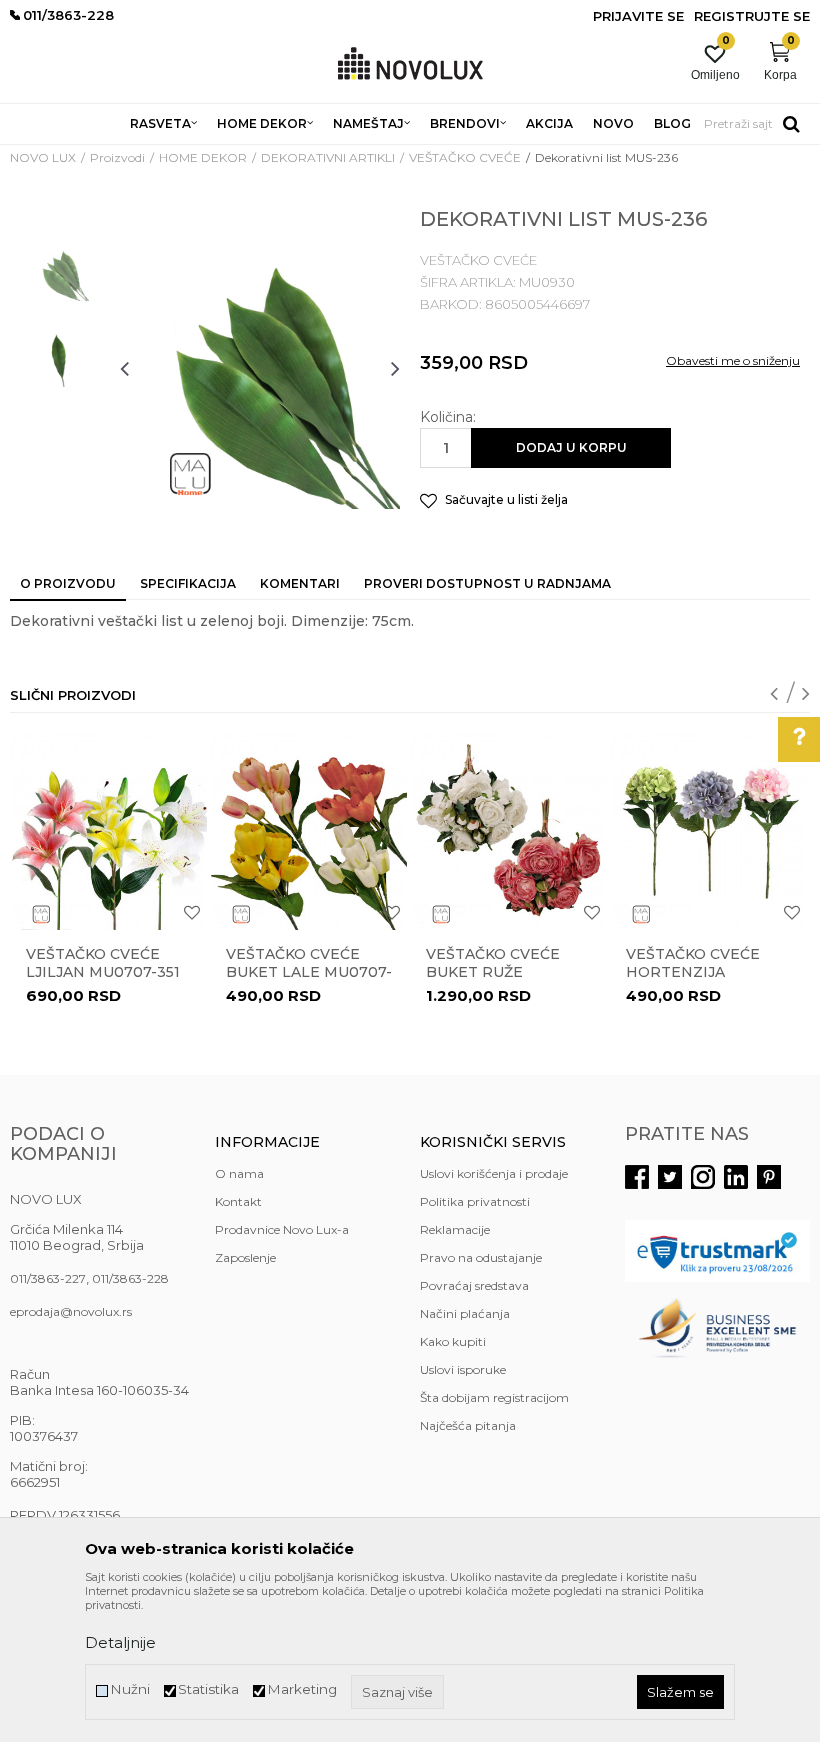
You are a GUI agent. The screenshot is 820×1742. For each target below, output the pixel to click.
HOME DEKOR (203, 157)
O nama (239, 1173)
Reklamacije (455, 1229)
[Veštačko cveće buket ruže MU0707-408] (509, 832)
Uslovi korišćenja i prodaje (494, 1173)
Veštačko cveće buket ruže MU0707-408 (493, 972)
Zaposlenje (245, 1257)
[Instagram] (703, 1177)
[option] (60, 272)
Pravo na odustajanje (481, 1257)
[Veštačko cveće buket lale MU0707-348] (309, 832)
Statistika (208, 1689)
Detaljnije (120, 1642)
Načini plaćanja (465, 1313)
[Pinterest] (769, 1177)
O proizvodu (68, 583)
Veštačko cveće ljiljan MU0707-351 (103, 963)
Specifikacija (188, 583)
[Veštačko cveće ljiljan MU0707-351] (109, 832)
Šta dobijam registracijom (494, 1397)
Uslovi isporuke (463, 1369)
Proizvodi (117, 157)
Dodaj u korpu (571, 447)
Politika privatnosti (475, 1201)
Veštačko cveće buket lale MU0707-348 (309, 972)
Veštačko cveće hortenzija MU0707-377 (693, 972)
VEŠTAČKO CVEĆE (465, 157)
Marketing (302, 1689)
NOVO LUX (43, 157)
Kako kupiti (453, 1341)
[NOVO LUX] (410, 64)
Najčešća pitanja (468, 1425)
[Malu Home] (189, 474)
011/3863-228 (130, 1278)
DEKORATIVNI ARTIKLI (328, 157)
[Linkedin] (736, 1177)
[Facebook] (637, 1177)
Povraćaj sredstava (474, 1285)
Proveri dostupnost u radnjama (487, 583)
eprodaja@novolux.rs (71, 1311)
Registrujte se (752, 16)
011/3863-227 (48, 1278)
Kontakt (238, 1201)
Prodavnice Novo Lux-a (282, 1229)
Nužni (130, 1689)
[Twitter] (670, 1177)
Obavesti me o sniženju (733, 360)
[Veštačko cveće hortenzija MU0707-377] (709, 832)
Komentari (300, 583)
